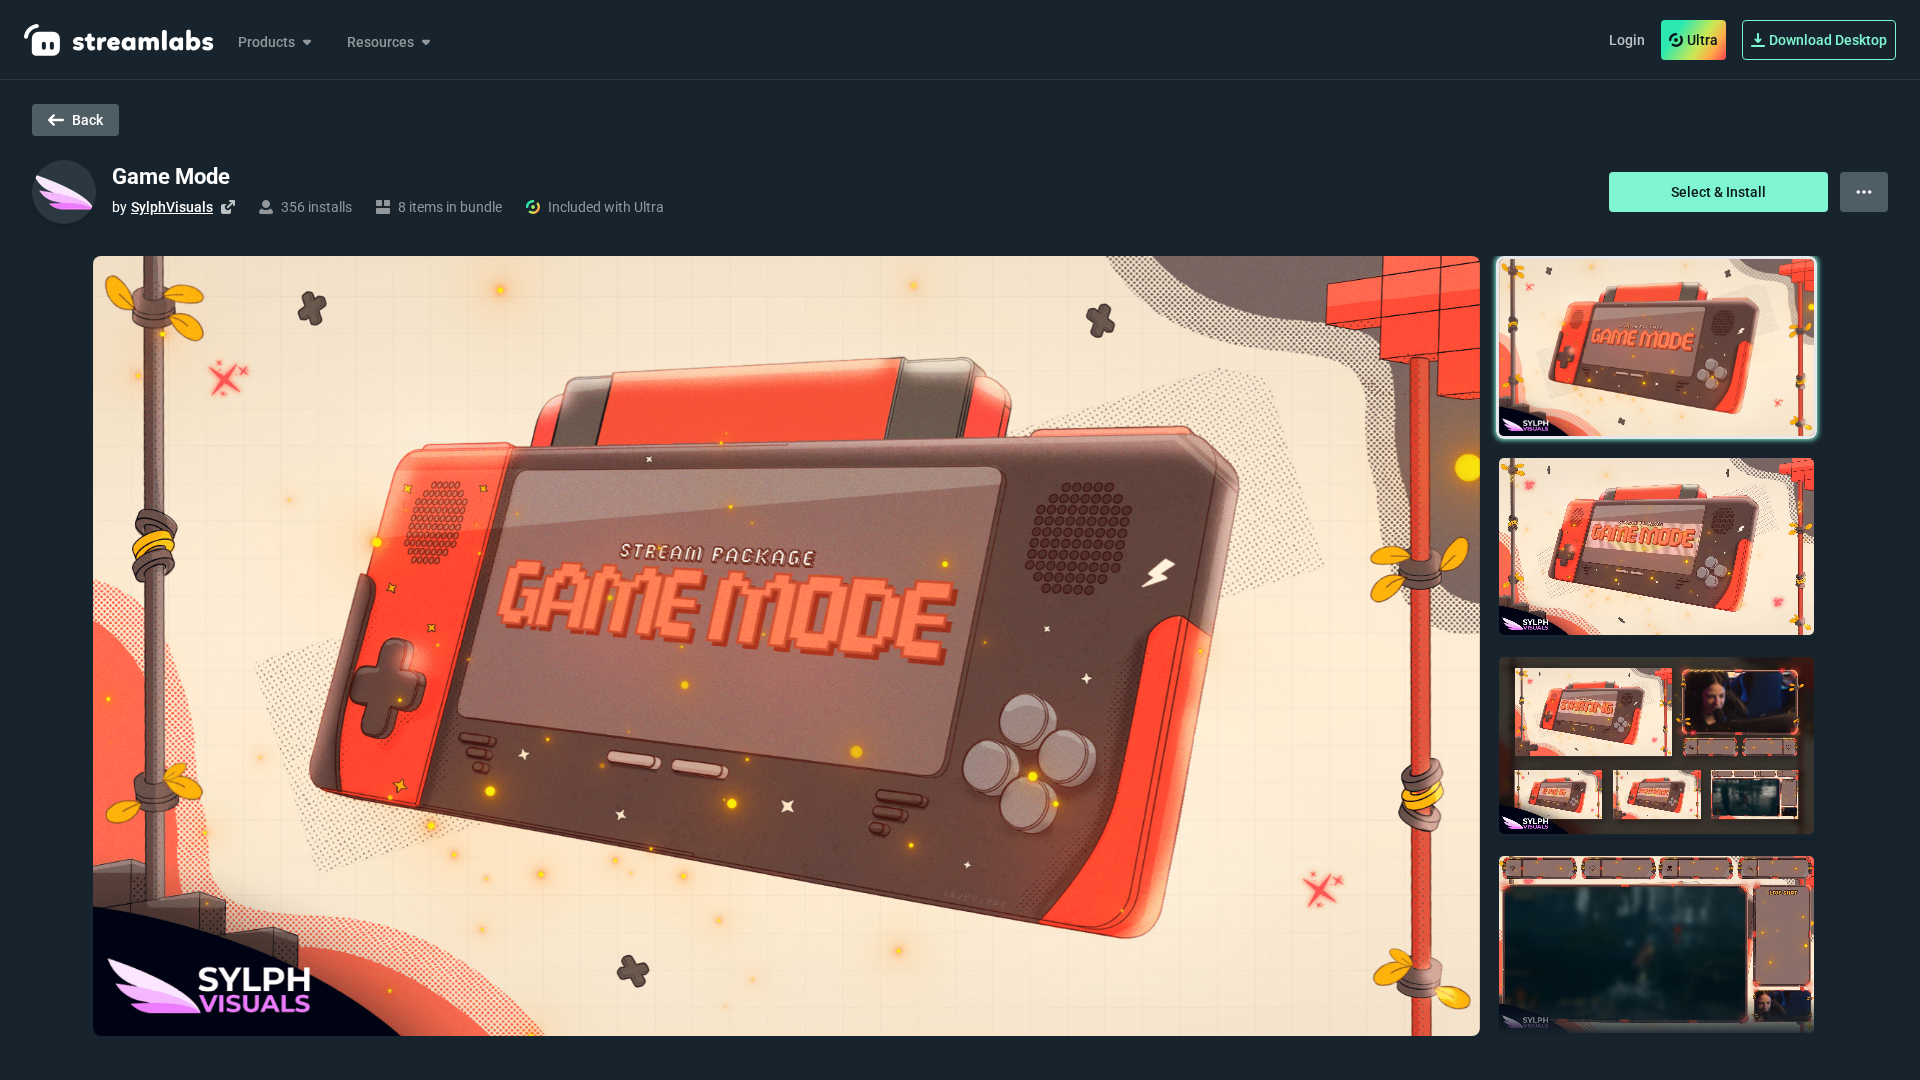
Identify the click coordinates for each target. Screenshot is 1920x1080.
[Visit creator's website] (228, 207)
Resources (380, 42)
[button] (1656, 347)
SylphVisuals (172, 207)
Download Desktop (1828, 40)
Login (1627, 40)
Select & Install (1718, 192)
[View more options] (1864, 192)
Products (266, 42)
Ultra (1702, 40)
